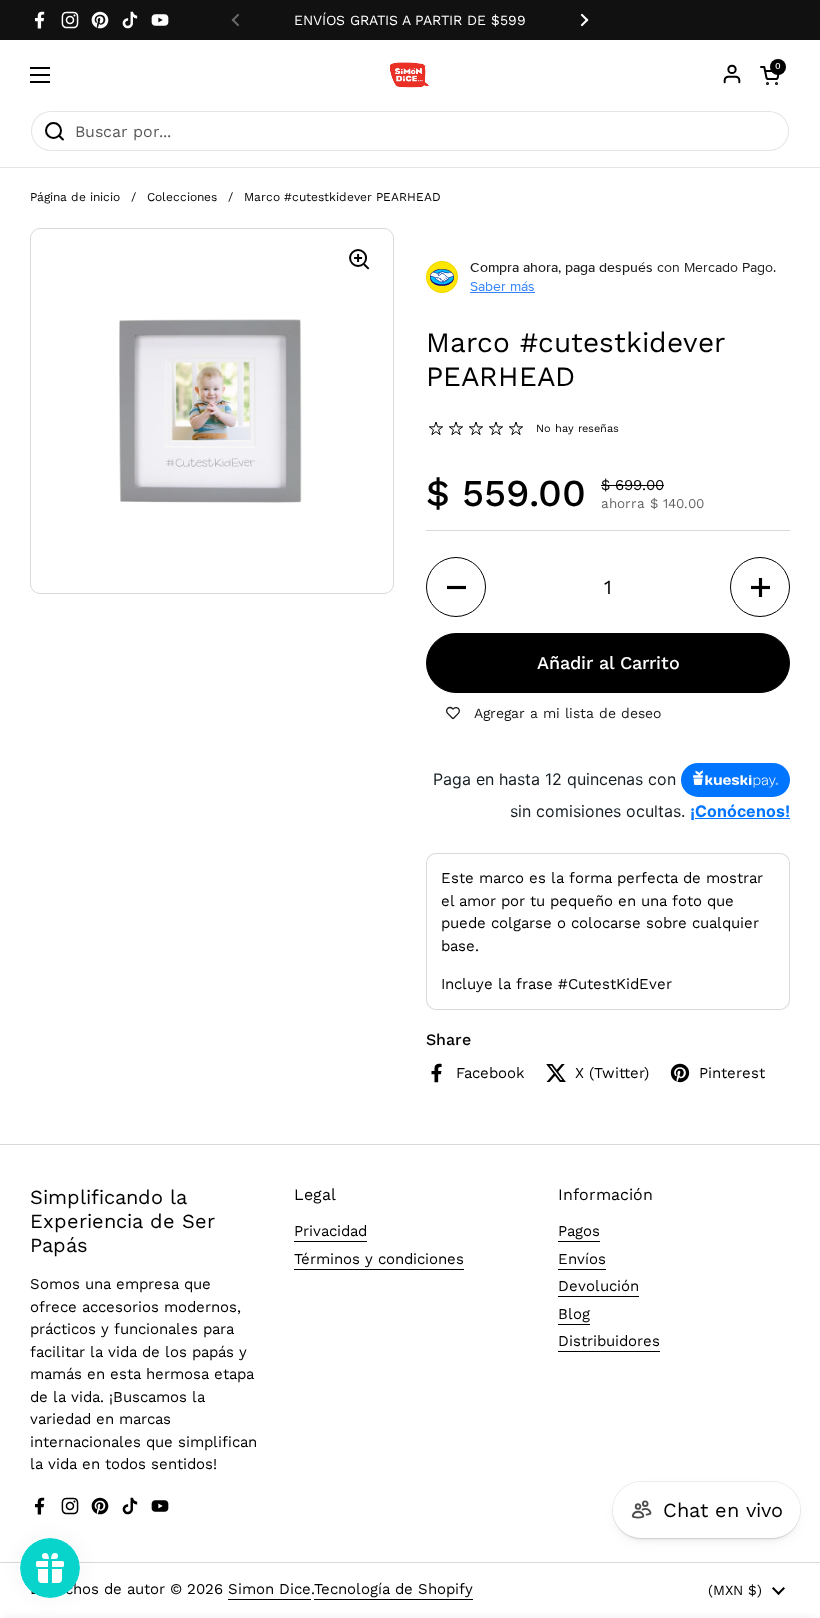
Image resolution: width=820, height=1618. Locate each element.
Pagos (579, 1231)
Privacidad (330, 1231)
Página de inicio (75, 197)
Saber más (502, 286)
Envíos (582, 1259)
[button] (456, 587)
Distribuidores (609, 1341)
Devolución (598, 1286)
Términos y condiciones (379, 1259)
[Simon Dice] (410, 75)
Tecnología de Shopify (393, 1589)
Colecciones (182, 197)
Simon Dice (269, 1589)
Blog (574, 1314)
